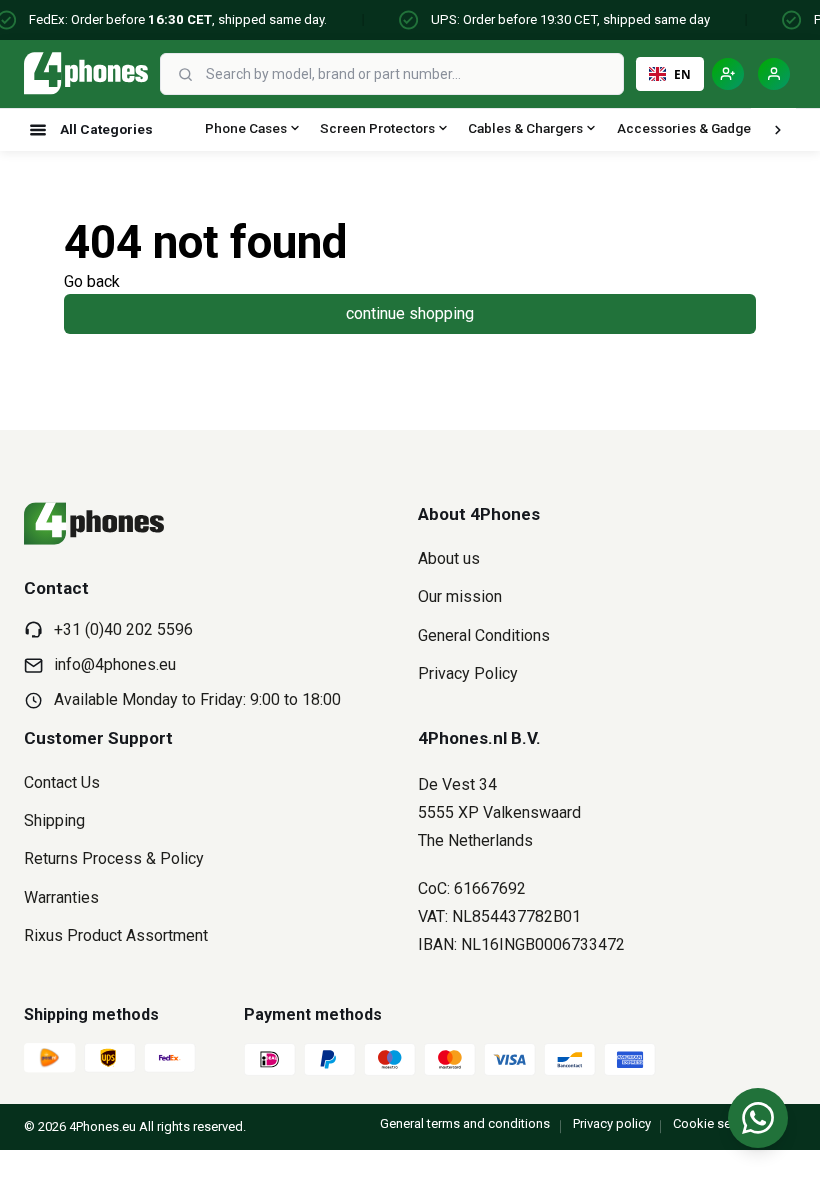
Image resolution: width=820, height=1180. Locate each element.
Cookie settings (718, 1123)
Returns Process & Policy (114, 858)
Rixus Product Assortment (116, 935)
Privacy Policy (468, 673)
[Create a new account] (728, 74)
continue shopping (410, 313)
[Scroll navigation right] (778, 130)
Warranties (61, 897)
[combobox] (412, 74)
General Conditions (484, 635)
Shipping (54, 820)
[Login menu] (774, 74)
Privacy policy (612, 1123)
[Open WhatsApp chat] (758, 1118)
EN (682, 74)
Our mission (460, 596)
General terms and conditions (465, 1123)
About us (449, 558)
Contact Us (62, 782)
